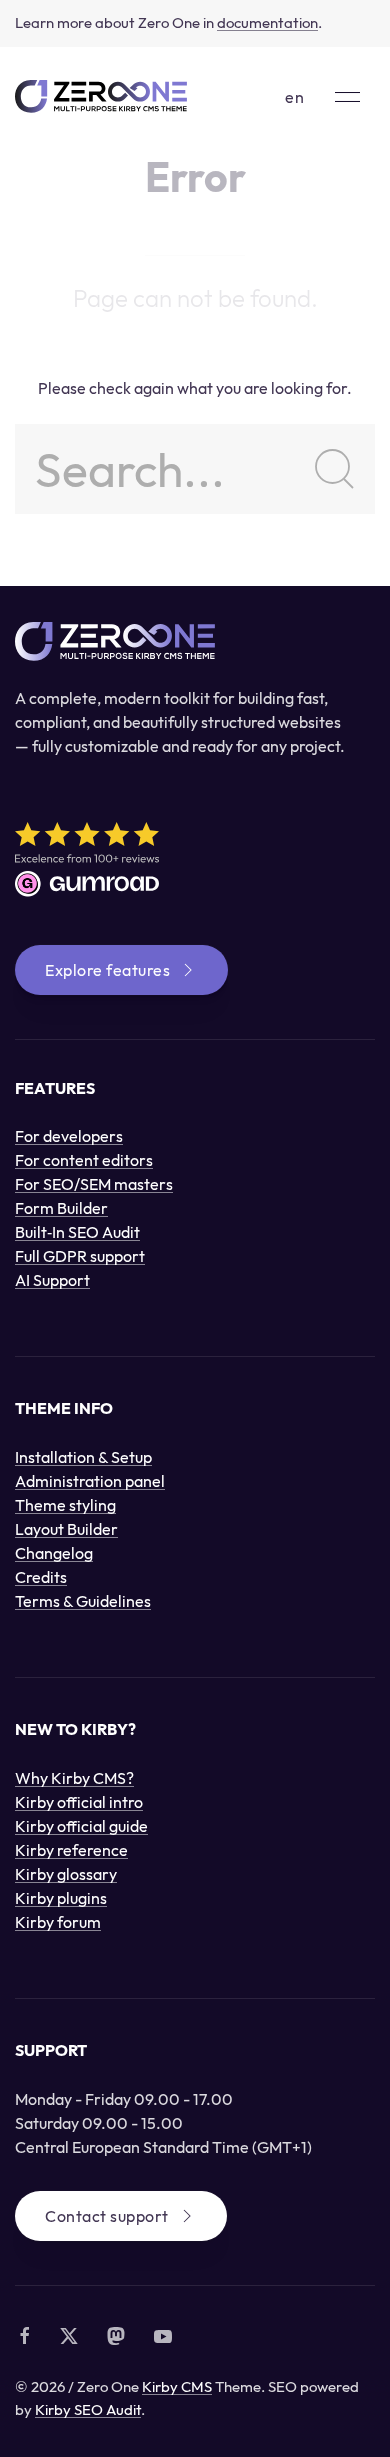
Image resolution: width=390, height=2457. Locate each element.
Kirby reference (71, 1850)
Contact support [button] (107, 2216)
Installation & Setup (83, 1457)
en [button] (295, 97)
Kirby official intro (79, 1802)
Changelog (54, 1553)
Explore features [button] (107, 970)
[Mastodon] (116, 2336)
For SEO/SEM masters (94, 1184)
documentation (267, 22)
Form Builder (61, 1208)
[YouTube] (163, 2336)
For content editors (84, 1160)
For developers (69, 1136)
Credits (41, 1577)
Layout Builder (66, 1529)
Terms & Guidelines (83, 1601)
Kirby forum (58, 1922)
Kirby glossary (66, 1874)
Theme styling (65, 1505)
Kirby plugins (61, 1898)
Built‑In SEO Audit (77, 1232)
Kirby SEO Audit (88, 2409)
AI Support (52, 1280)
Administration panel (90, 1481)
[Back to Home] (101, 97)
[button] (347, 97)
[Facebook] (25, 2336)
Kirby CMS (177, 2386)
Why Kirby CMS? (74, 1778)
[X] (69, 2336)
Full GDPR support (80, 1256)
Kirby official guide (81, 1826)
